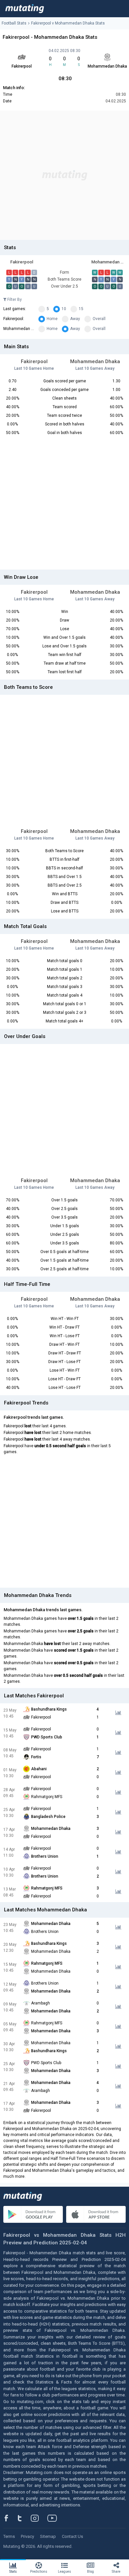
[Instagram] (40, 2518)
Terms (9, 2536)
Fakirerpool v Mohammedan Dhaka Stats (68, 23)
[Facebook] (10, 2518)
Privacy (27, 2536)
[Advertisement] (64, 175)
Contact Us (72, 2536)
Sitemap (48, 2536)
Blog (90, 2572)
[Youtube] (55, 2518)
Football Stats (14, 23)
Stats (13, 2572)
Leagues (64, 2572)
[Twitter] (24, 2518)
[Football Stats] (25, 9)
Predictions (39, 2572)
